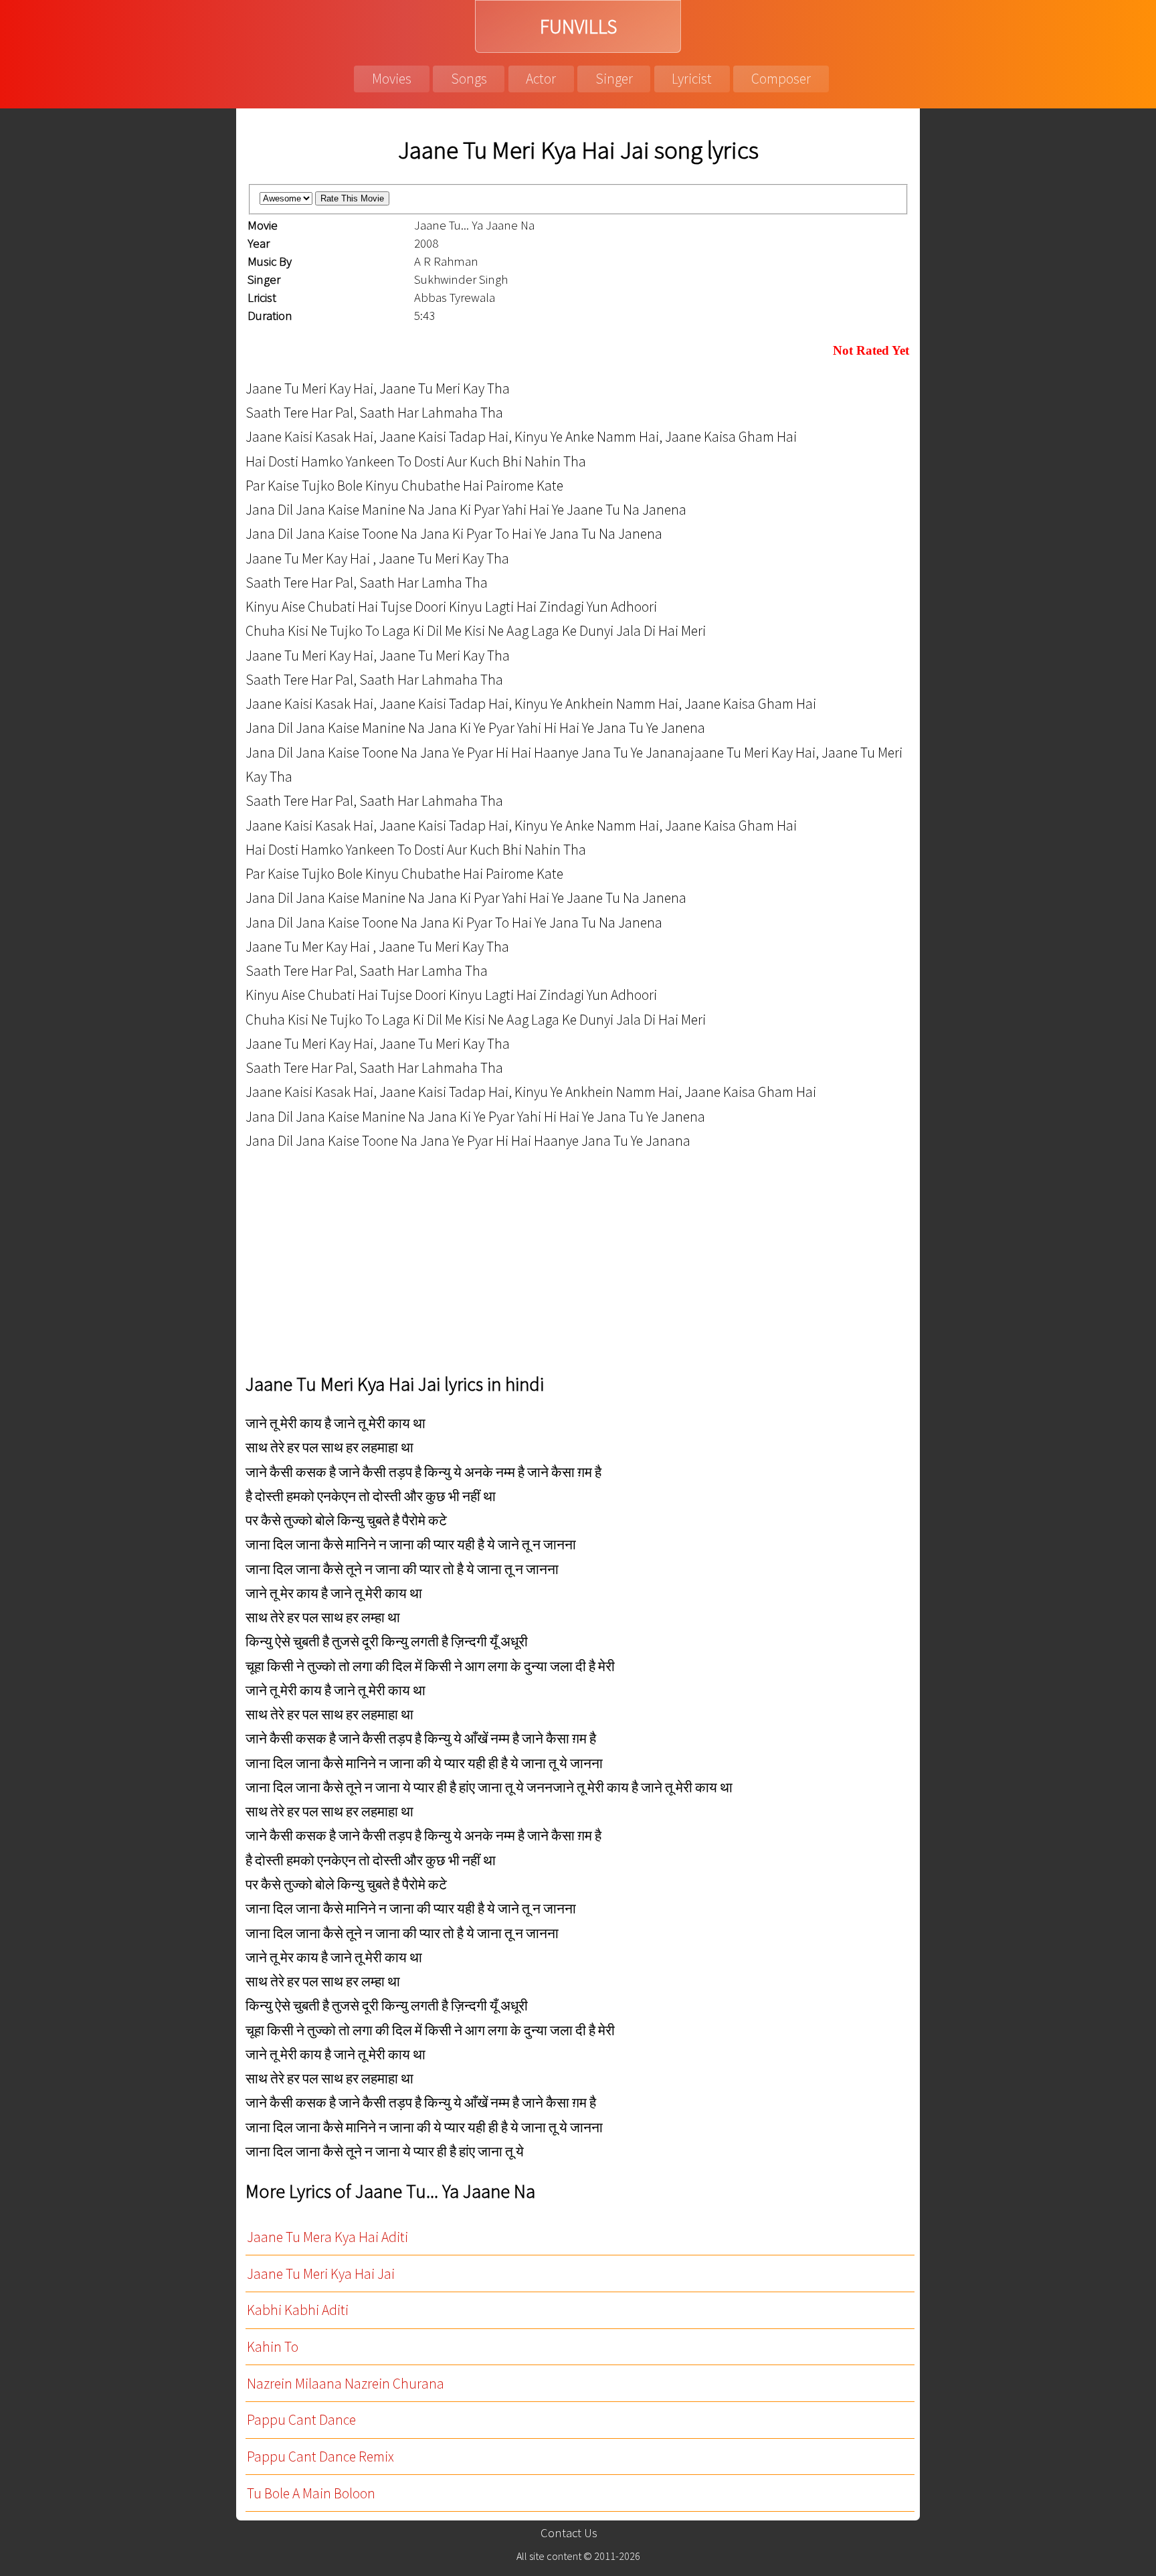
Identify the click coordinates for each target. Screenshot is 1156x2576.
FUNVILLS (578, 26)
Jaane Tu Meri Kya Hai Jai (321, 2274)
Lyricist (692, 79)
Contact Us (569, 2533)
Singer (614, 79)
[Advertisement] (647, 1263)
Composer (781, 79)
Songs (469, 79)
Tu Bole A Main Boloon (311, 2493)
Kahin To (273, 2347)
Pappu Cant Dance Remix (320, 2457)
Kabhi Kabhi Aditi (298, 2310)
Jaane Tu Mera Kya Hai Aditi (327, 2237)
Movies (392, 79)
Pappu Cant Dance (301, 2420)
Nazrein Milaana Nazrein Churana (346, 2384)
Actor (541, 79)
